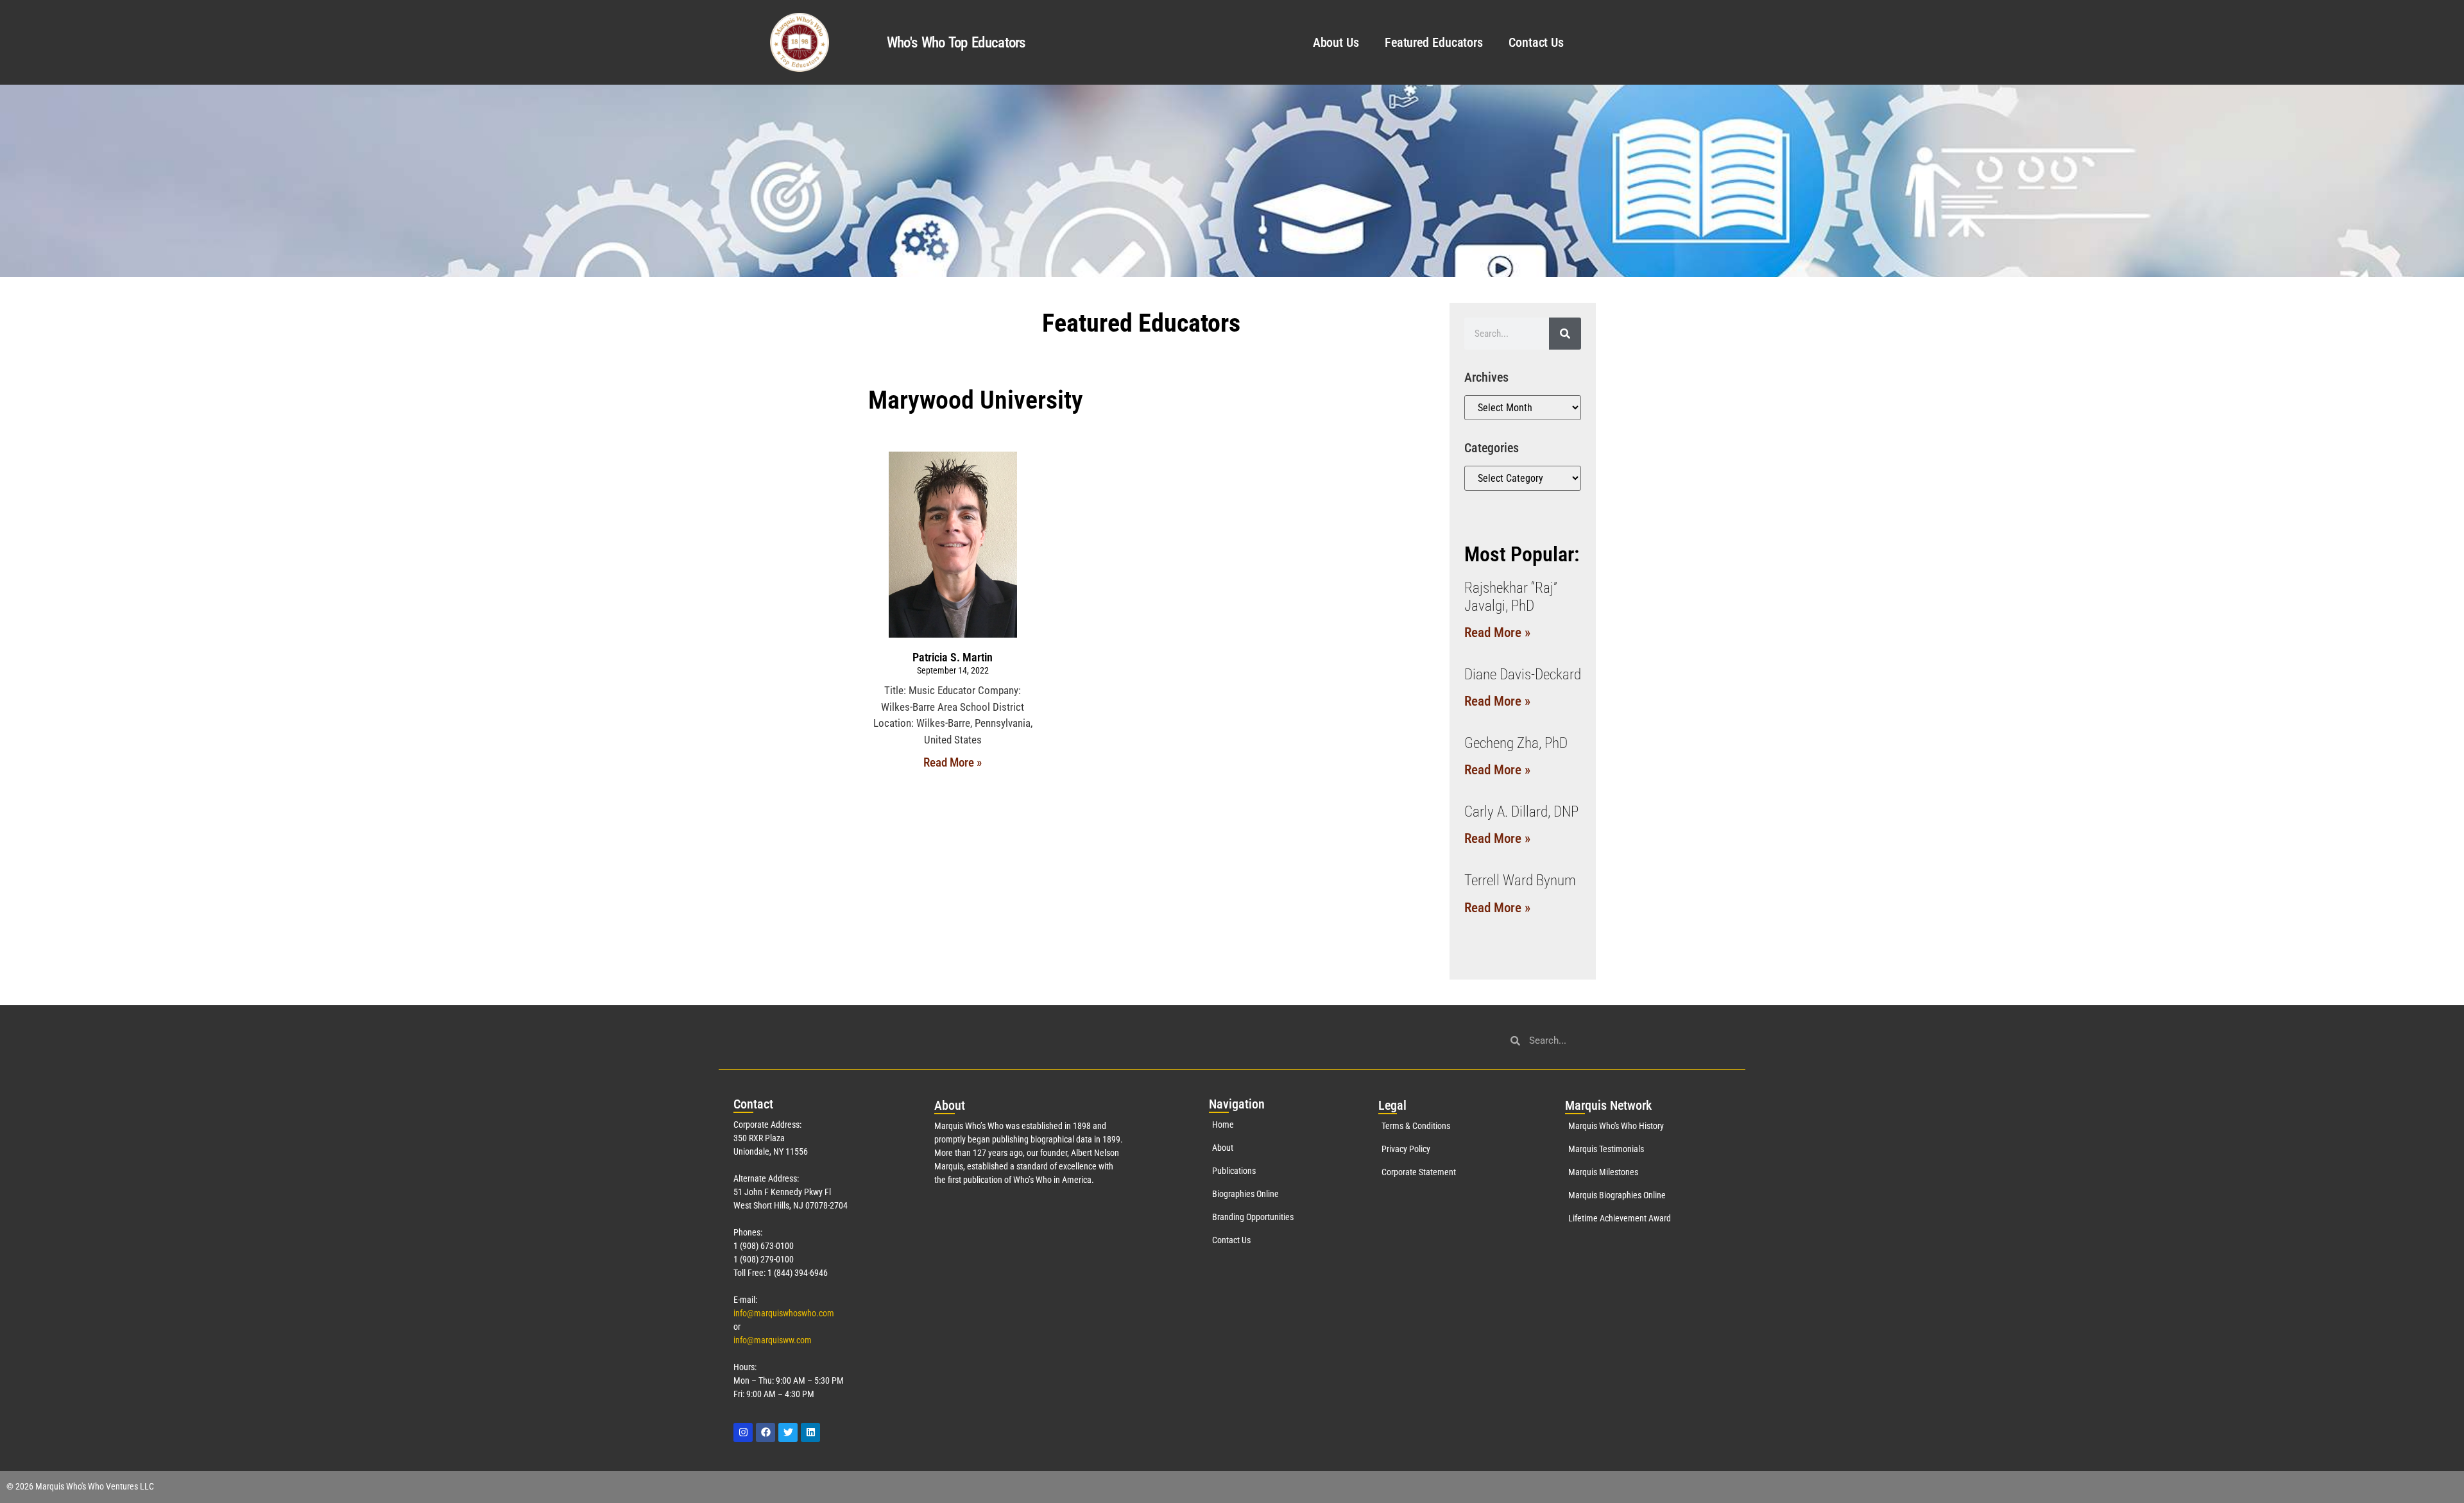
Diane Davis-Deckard (1523, 675)
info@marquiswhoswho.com (784, 1313)
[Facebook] (766, 1432)
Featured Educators (1434, 42)
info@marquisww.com (773, 1340)
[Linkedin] (810, 1432)
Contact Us (1536, 42)
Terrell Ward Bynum (1520, 880)
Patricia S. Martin (953, 657)
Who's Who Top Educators (956, 43)
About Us (1336, 42)
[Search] (1565, 334)
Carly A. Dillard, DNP (1521, 812)
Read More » (953, 762)
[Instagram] (743, 1432)
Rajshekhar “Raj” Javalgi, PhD (1511, 597)
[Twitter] (788, 1432)
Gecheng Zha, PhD (1516, 743)
